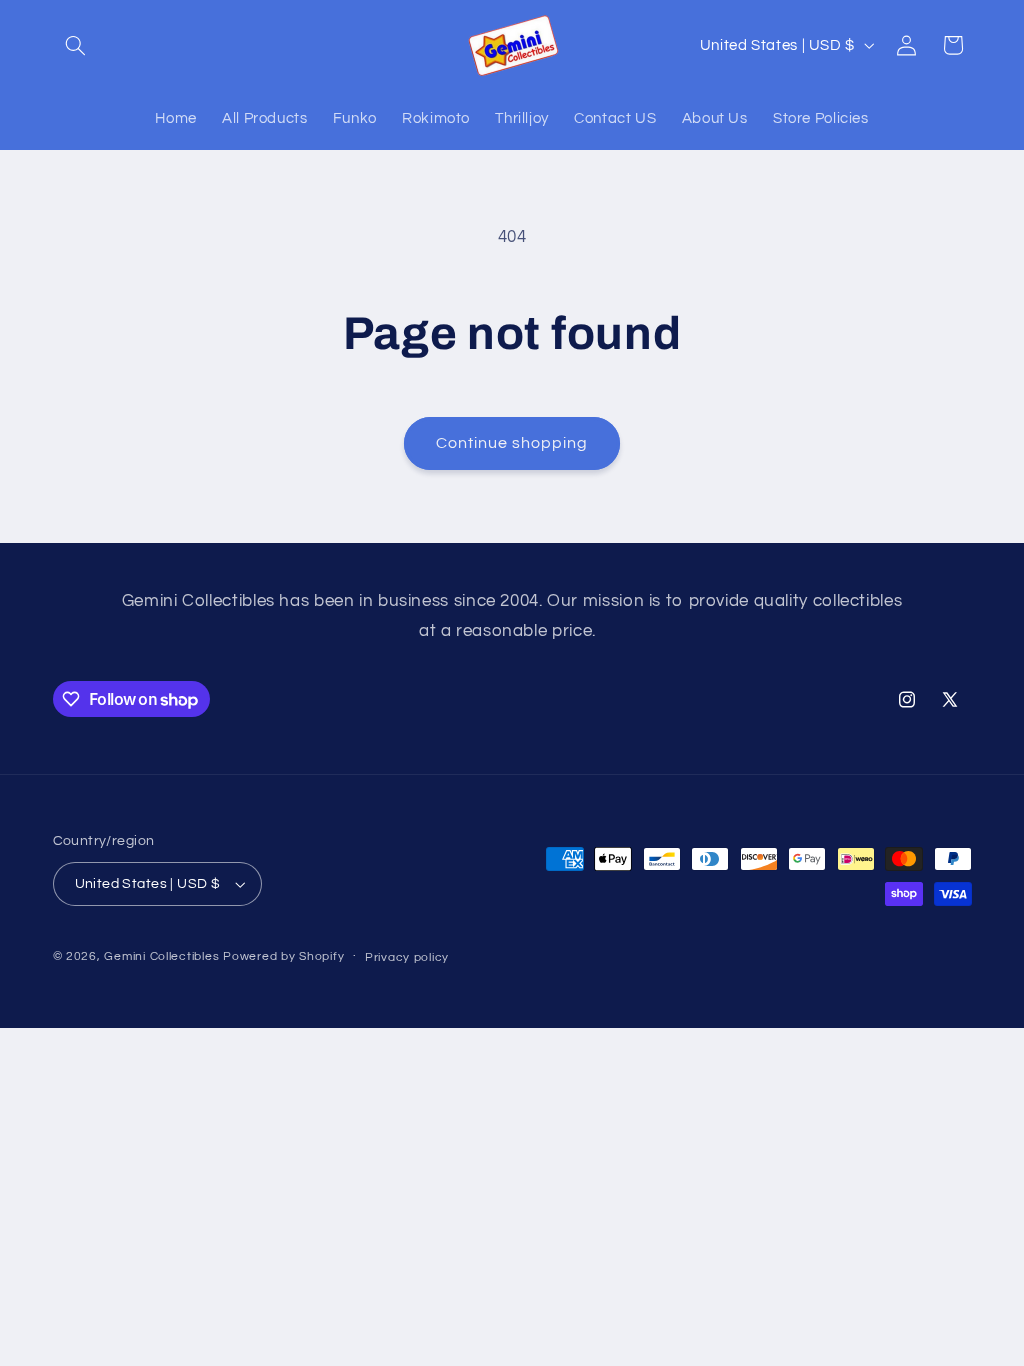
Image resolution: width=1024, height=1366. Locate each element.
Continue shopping (512, 443)
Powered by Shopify (283, 956)
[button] (76, 45)
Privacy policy (407, 957)
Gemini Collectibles (161, 956)
